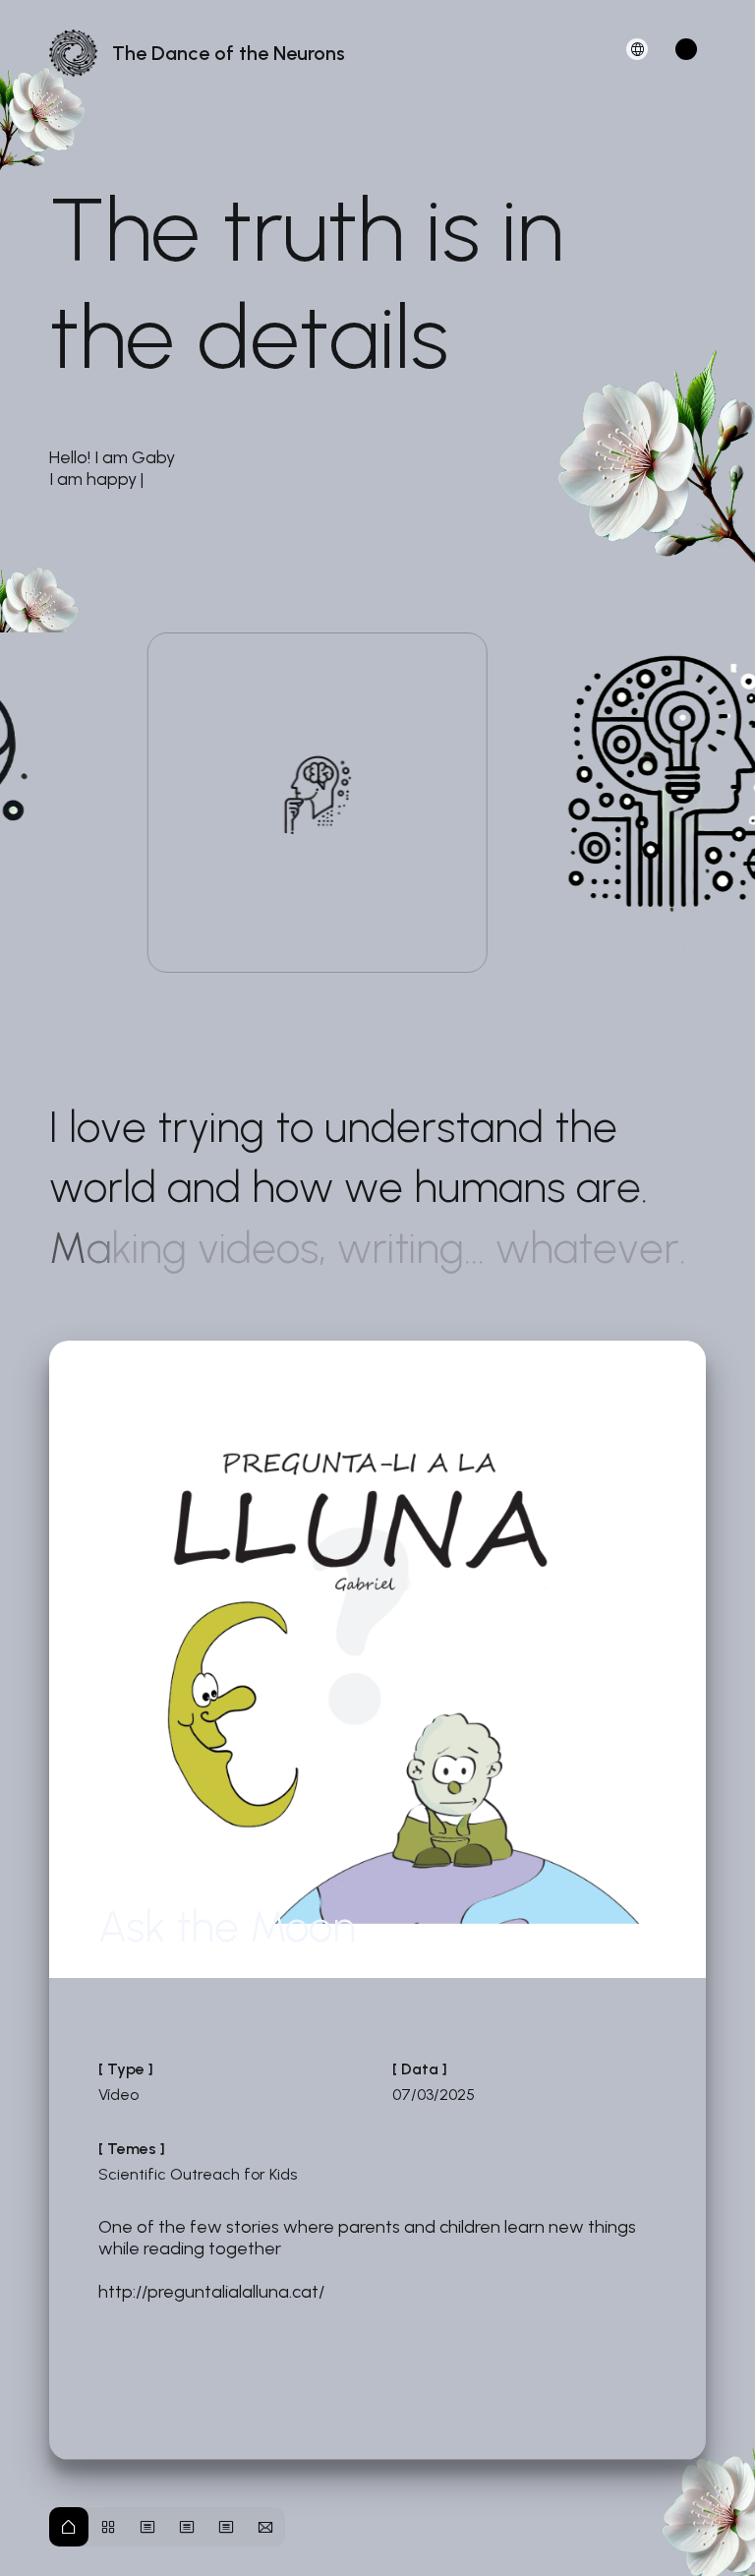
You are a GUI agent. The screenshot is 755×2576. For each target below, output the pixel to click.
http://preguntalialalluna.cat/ (211, 2292)
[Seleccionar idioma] (637, 49)
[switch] (686, 49)
